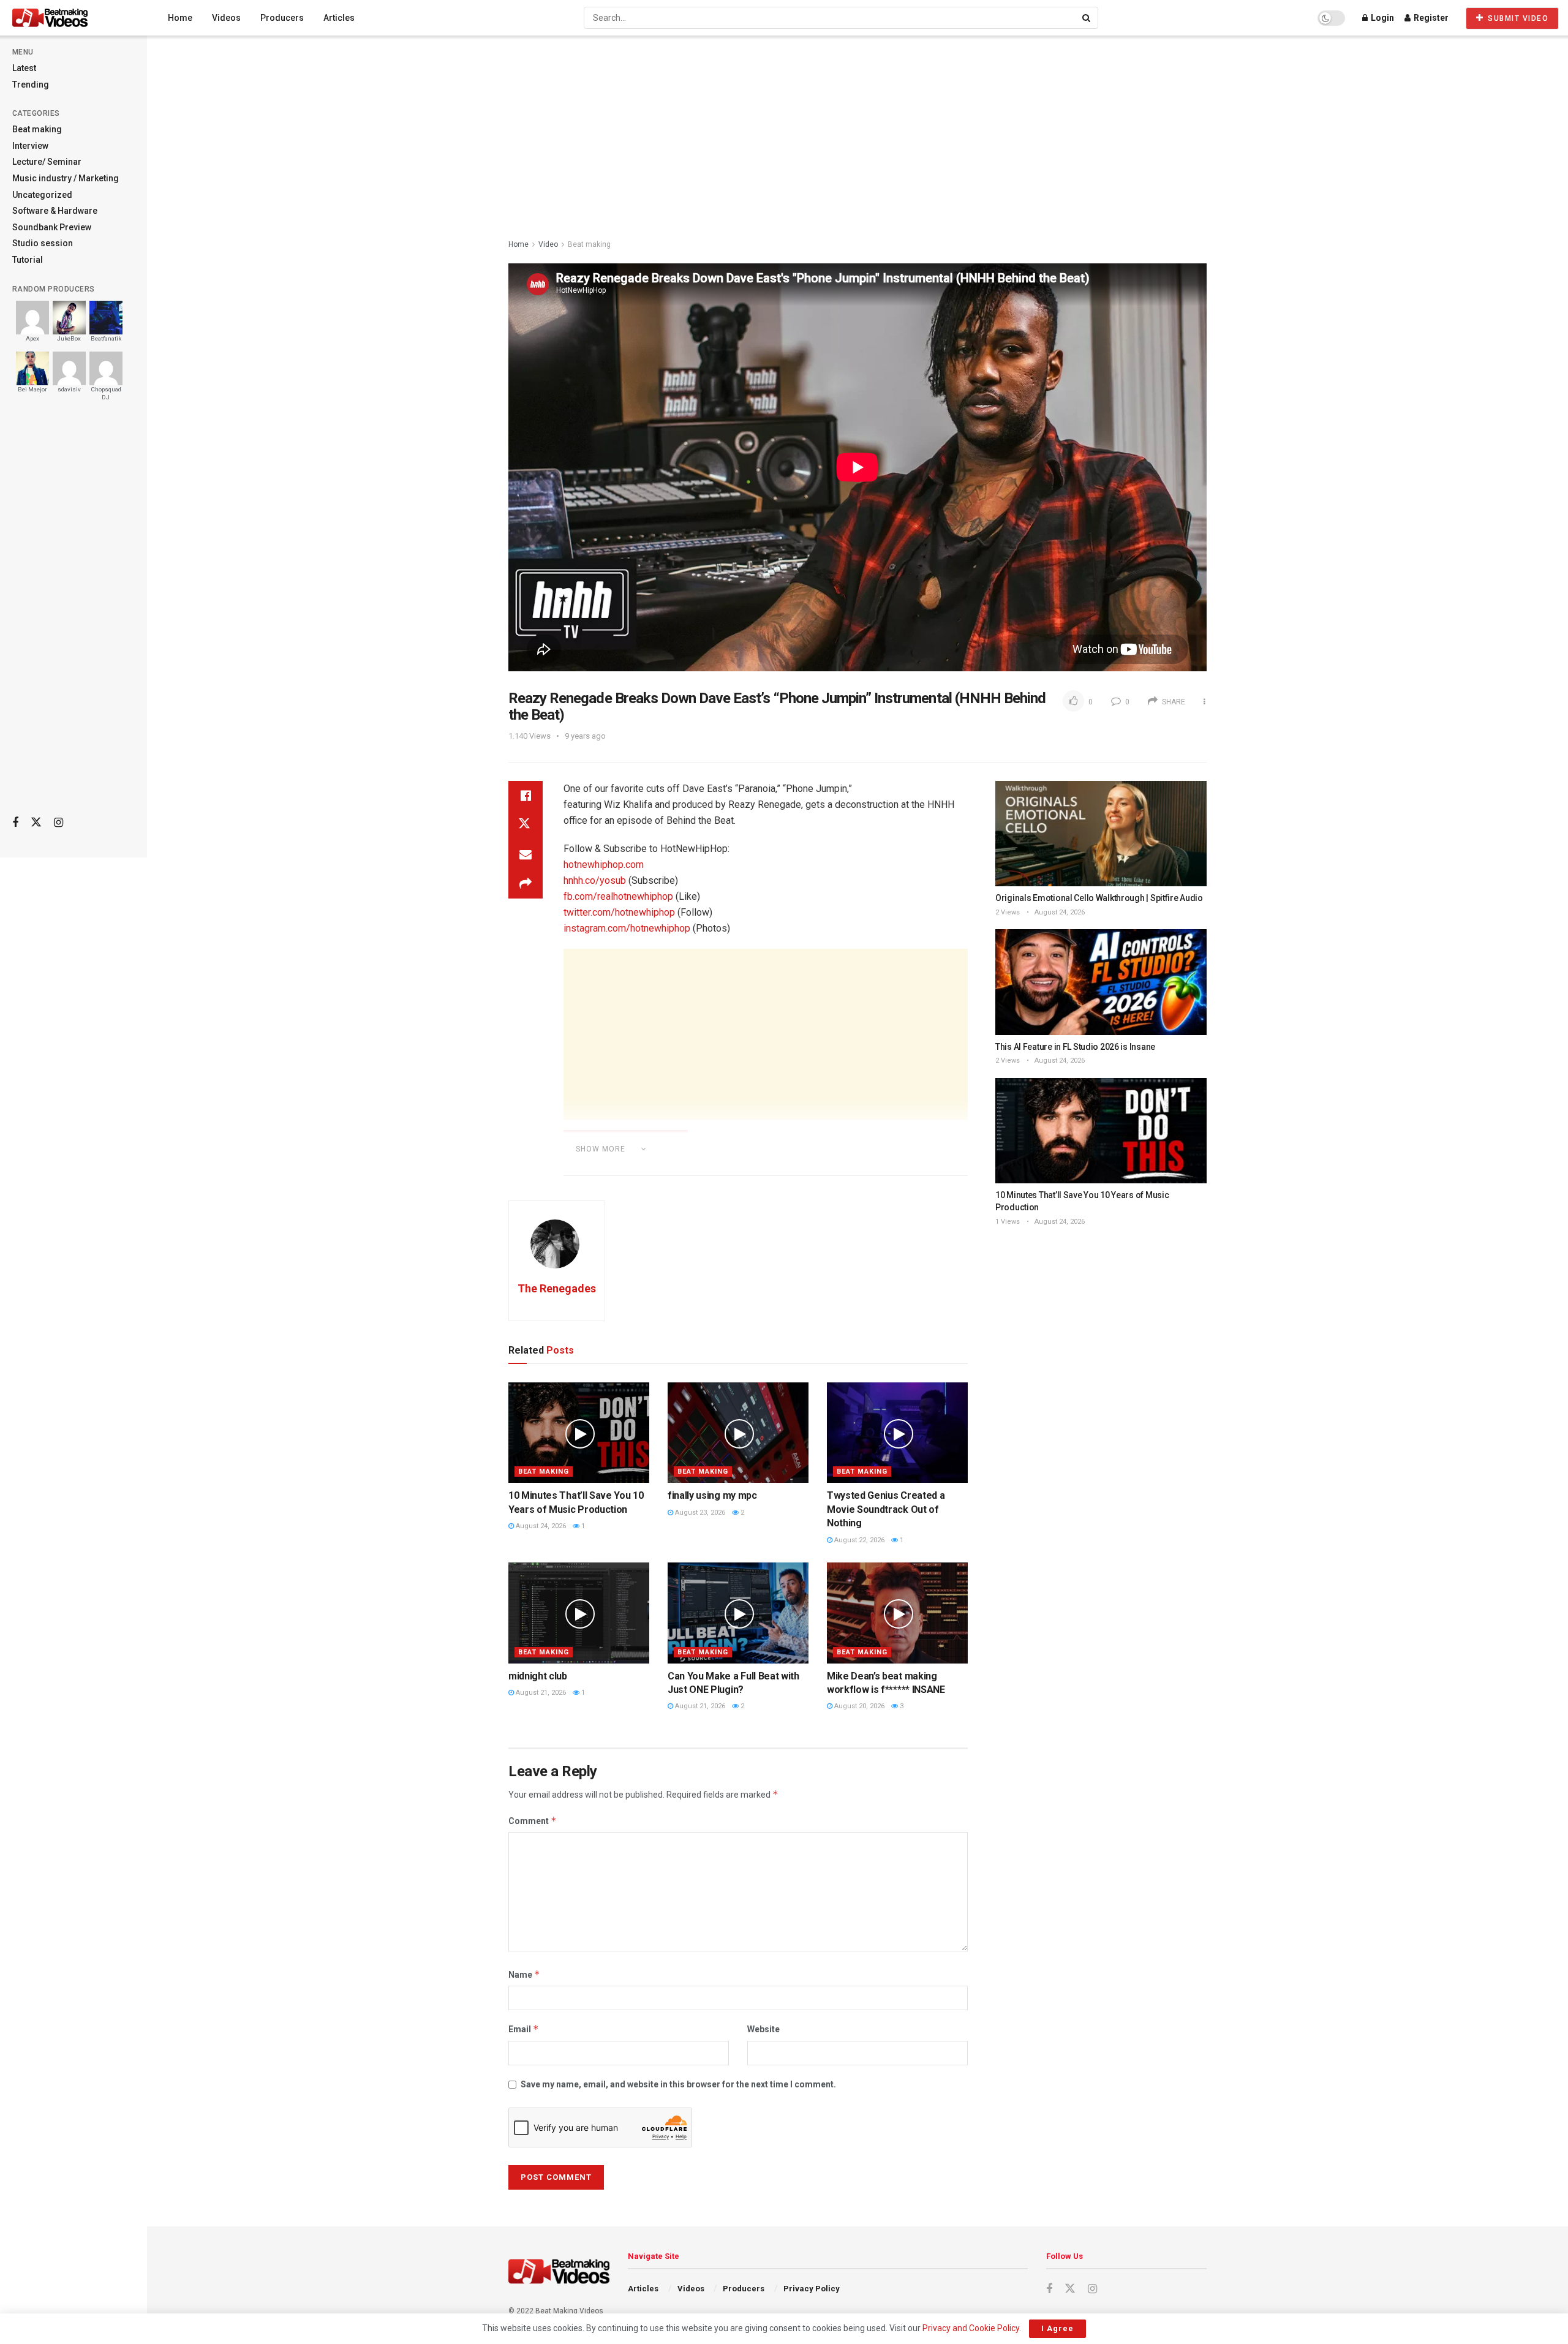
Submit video (1517, 18)
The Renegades (557, 1288)
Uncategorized (42, 195)
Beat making (37, 129)
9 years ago (585, 736)
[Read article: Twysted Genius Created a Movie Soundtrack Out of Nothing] (897, 1433)
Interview (30, 146)
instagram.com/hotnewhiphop (627, 928)
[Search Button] (1087, 18)
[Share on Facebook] (526, 796)
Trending (31, 85)
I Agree (1057, 2328)
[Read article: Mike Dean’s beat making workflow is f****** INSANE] (897, 1613)
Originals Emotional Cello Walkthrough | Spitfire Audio (1099, 898)
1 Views (1008, 1222)
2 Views (1008, 912)
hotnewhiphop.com (604, 865)
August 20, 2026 (858, 1706)
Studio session (43, 243)
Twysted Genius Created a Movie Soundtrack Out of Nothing (886, 1509)
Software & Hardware (55, 211)
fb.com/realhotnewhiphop (618, 896)
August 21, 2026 (540, 1693)
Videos (226, 18)
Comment (533, 1821)
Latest (24, 68)
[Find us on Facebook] (15, 823)
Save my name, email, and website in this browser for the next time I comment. (678, 2084)
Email (524, 2029)
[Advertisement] (73, 613)
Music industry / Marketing (66, 178)
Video (548, 244)
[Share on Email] (526, 854)
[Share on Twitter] (526, 825)
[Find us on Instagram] (58, 823)
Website (763, 2029)
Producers (282, 18)
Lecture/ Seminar (47, 162)
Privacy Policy (812, 2289)
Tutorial (28, 260)
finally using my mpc (712, 1495)
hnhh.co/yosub (595, 880)
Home (180, 18)
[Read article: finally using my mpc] (738, 1433)
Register (1430, 18)
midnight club (538, 1676)
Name (524, 1974)
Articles (339, 18)
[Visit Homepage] (73, 18)
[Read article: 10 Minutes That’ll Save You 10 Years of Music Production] (579, 1433)
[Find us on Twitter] (36, 823)
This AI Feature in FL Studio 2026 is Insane (1075, 1047)
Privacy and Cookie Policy (971, 2328)
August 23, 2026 (699, 1513)
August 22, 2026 (858, 1540)
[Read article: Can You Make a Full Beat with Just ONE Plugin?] (738, 1613)
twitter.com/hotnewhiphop (619, 912)
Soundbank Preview (52, 227)
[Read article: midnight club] (579, 1613)
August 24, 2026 (540, 1526)
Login (1381, 18)
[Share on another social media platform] (526, 884)
